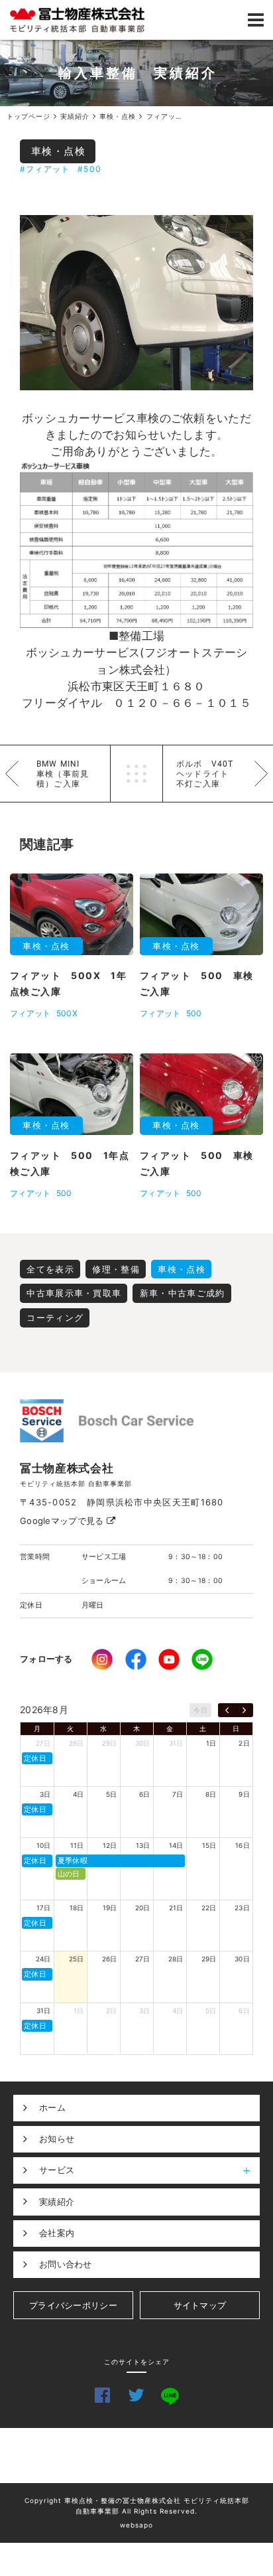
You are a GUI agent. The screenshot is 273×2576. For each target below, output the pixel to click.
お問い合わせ (66, 2264)
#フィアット (45, 169)
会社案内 (57, 2233)
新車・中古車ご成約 (183, 1293)
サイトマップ (200, 2305)
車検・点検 (59, 151)
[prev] (227, 1710)
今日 (200, 1710)
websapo (136, 2525)
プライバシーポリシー (73, 2305)
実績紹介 (57, 2202)
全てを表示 (50, 1269)
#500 (89, 169)
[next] (244, 1710)
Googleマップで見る (63, 1521)
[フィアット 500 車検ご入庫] (136, 303)
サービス (57, 2170)
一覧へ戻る (136, 774)
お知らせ (57, 2139)
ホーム (52, 2107)
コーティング (55, 1318)
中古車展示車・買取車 (74, 1293)
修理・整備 (116, 1269)
